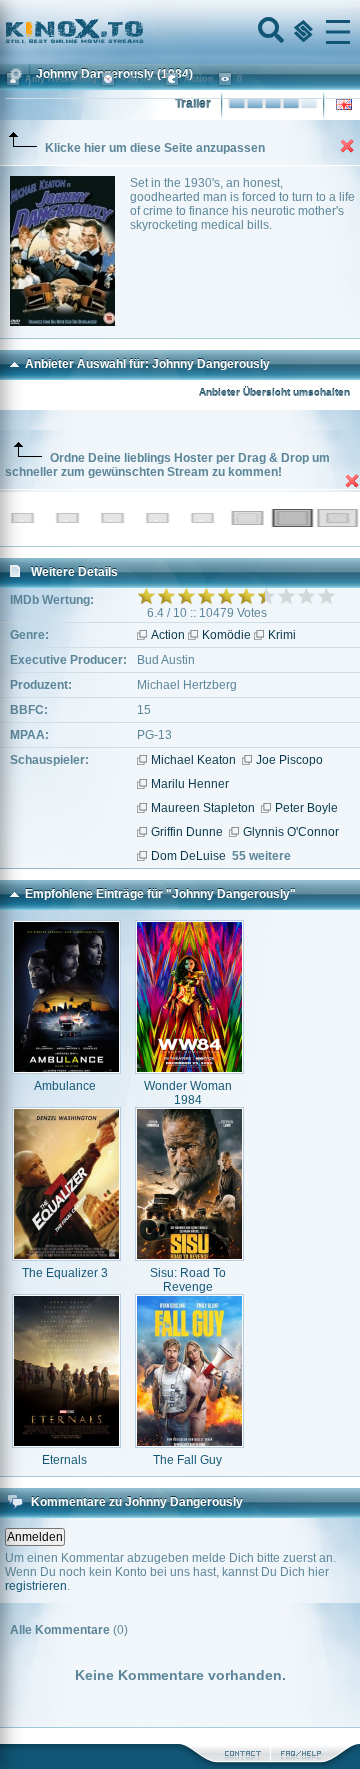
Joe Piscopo (289, 760)
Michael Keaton (193, 760)
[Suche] (269, 32)
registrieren (36, 1586)
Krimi (282, 635)
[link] (180, 32)
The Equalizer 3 (65, 1273)
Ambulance (65, 1086)
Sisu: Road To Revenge (188, 1280)
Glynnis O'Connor (291, 832)
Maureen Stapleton (203, 808)
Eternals (64, 1460)
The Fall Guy (187, 1460)
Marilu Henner (190, 784)
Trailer (193, 104)
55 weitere (261, 856)
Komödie (226, 635)
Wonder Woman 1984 (188, 1093)
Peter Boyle (306, 808)
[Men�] (338, 32)
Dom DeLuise (188, 856)
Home (142, 32)
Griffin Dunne (187, 832)
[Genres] (301, 32)
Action (168, 635)
